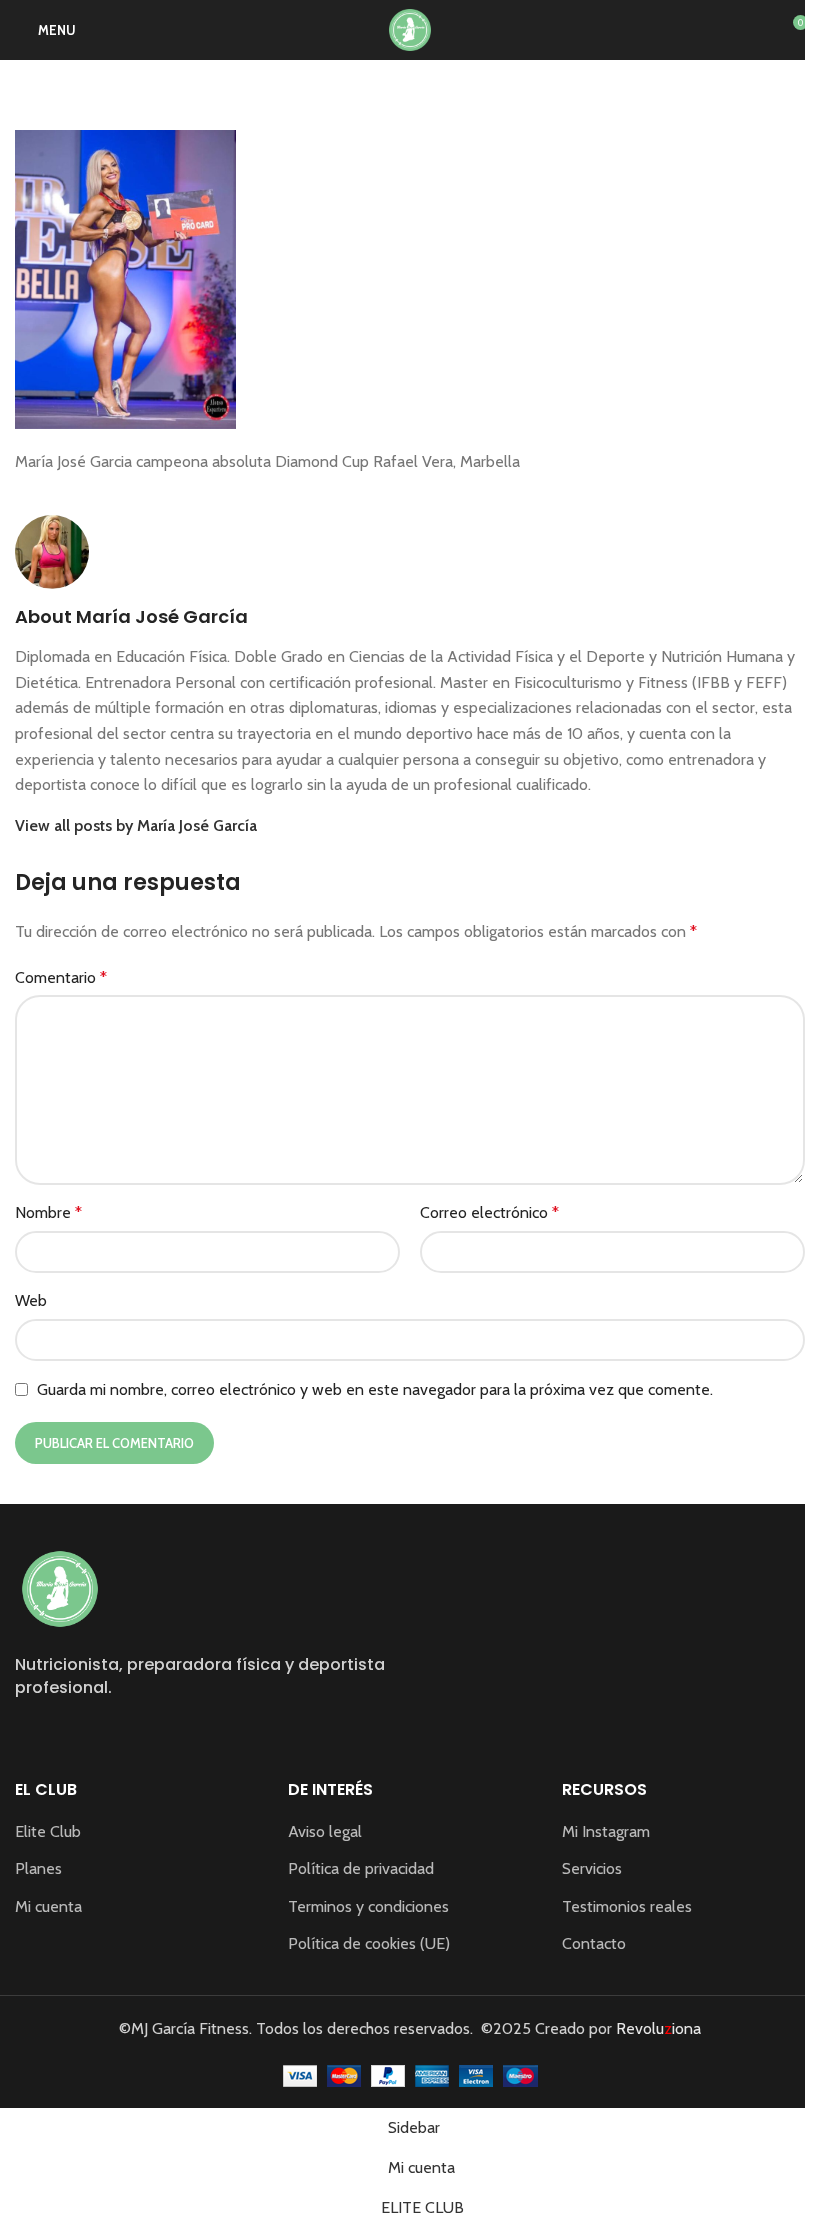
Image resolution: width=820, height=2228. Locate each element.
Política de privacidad (361, 1868)
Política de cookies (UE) (369, 1943)
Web (31, 1300)
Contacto (594, 1943)
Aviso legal (325, 1831)
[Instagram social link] (27, 1733)
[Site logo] (410, 28)
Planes (38, 1868)
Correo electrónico (489, 1212)
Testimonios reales (627, 1906)
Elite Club (48, 1831)
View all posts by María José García (136, 825)
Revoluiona (656, 2028)
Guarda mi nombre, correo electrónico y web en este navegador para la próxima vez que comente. (375, 1389)
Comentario (61, 977)
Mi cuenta (48, 1906)
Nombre (48, 1212)
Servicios (592, 1868)
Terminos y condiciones (368, 1906)
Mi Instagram (606, 1831)
